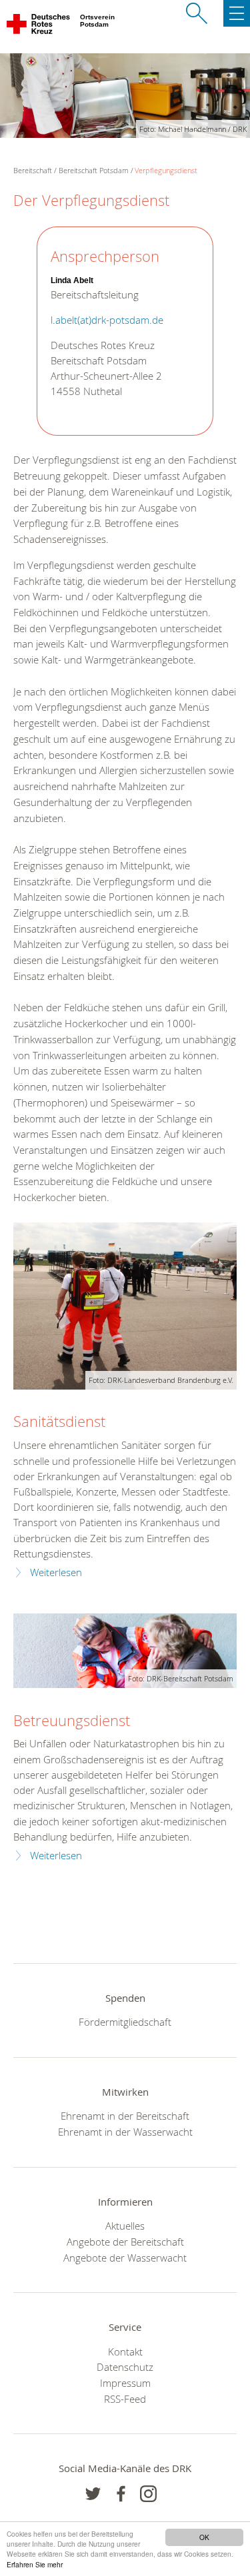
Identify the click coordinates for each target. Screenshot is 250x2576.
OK (204, 2537)
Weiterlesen (56, 1572)
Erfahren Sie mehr (35, 2564)
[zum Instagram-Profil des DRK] (148, 2494)
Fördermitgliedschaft (125, 2022)
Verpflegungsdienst (166, 170)
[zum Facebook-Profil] (93, 2494)
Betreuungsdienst (72, 1720)
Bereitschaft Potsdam (94, 170)
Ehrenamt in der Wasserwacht (125, 2132)
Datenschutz (125, 2367)
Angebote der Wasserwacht (125, 2258)
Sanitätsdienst (59, 1421)
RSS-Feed (125, 2399)
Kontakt (125, 2352)
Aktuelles (125, 2226)
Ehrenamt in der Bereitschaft (125, 2116)
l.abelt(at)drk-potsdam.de (107, 320)
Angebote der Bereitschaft (125, 2242)
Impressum (125, 2383)
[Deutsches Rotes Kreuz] (39, 27)
